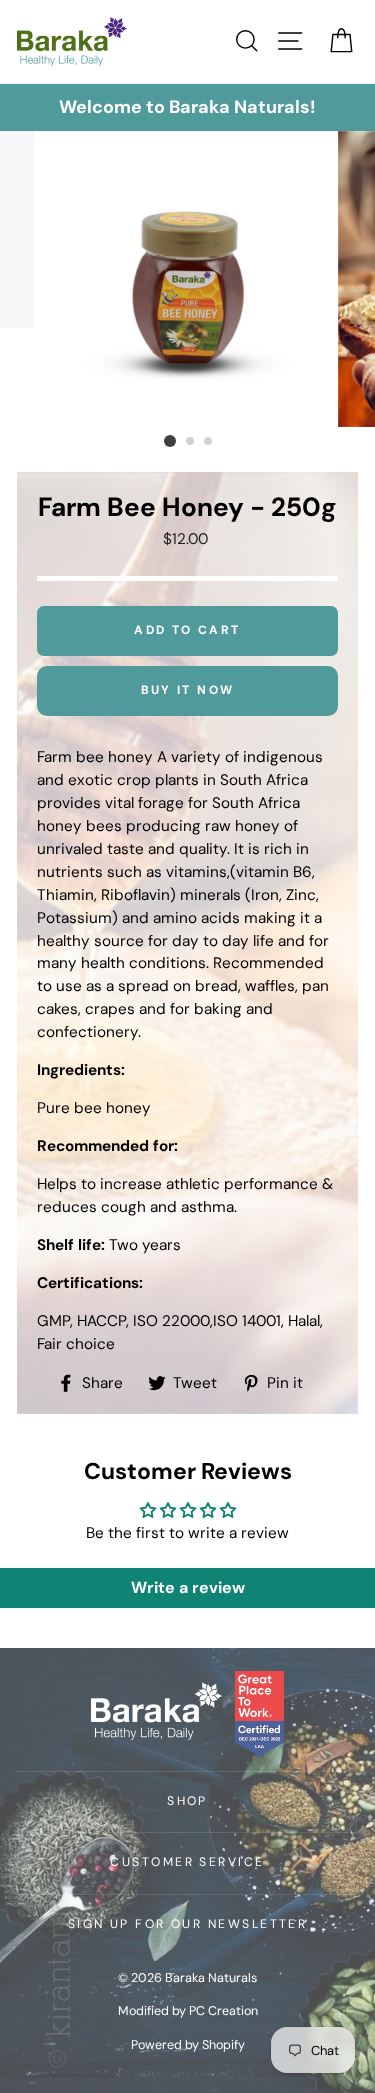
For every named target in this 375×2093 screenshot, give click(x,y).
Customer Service (187, 1862)
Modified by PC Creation (188, 2011)
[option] (187, 107)
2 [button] (191, 442)
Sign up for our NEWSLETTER (188, 1924)
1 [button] (170, 441)
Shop (187, 1801)
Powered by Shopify (188, 2045)
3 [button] (209, 442)
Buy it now (188, 690)
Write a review (188, 1587)
